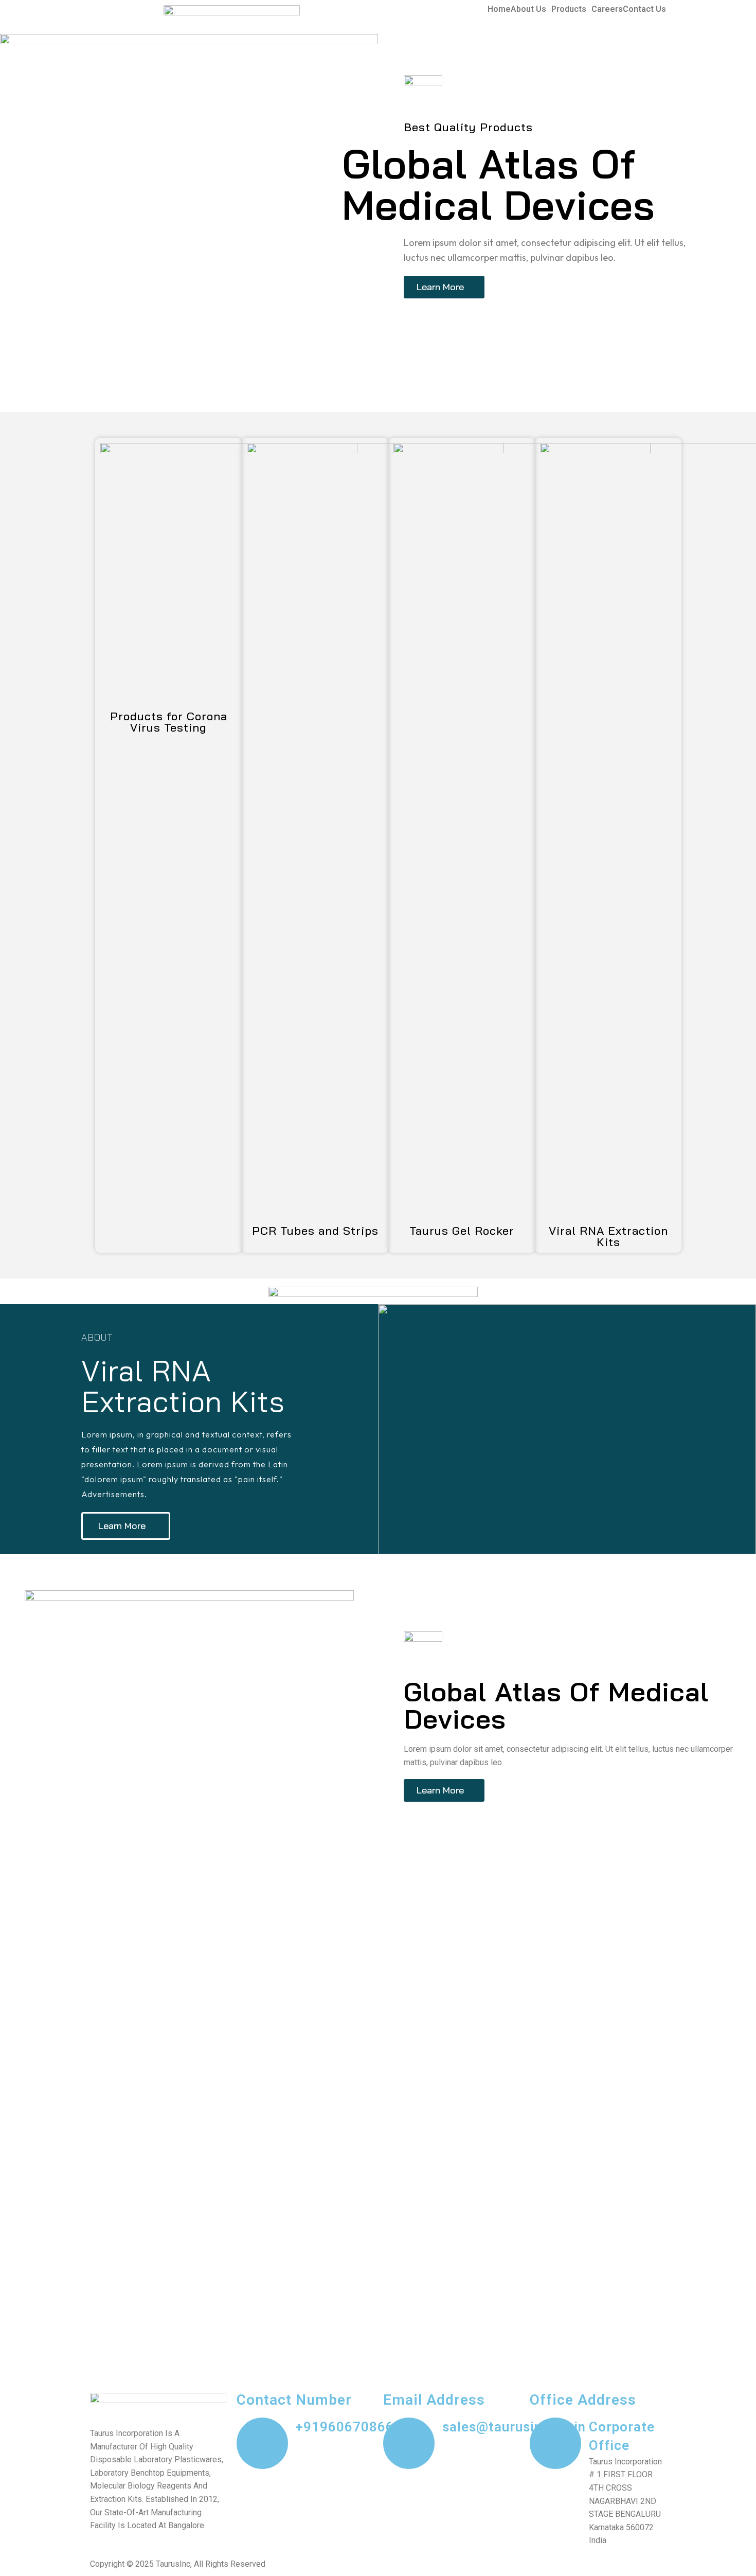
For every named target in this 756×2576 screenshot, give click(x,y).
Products (569, 9)
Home (499, 9)
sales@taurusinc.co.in (514, 2427)
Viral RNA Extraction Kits (608, 1236)
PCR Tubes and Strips (315, 1231)
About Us (528, 9)
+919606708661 (349, 2427)
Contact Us (644, 9)
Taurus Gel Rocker (462, 1231)
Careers (607, 9)
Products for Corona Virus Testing (169, 722)
